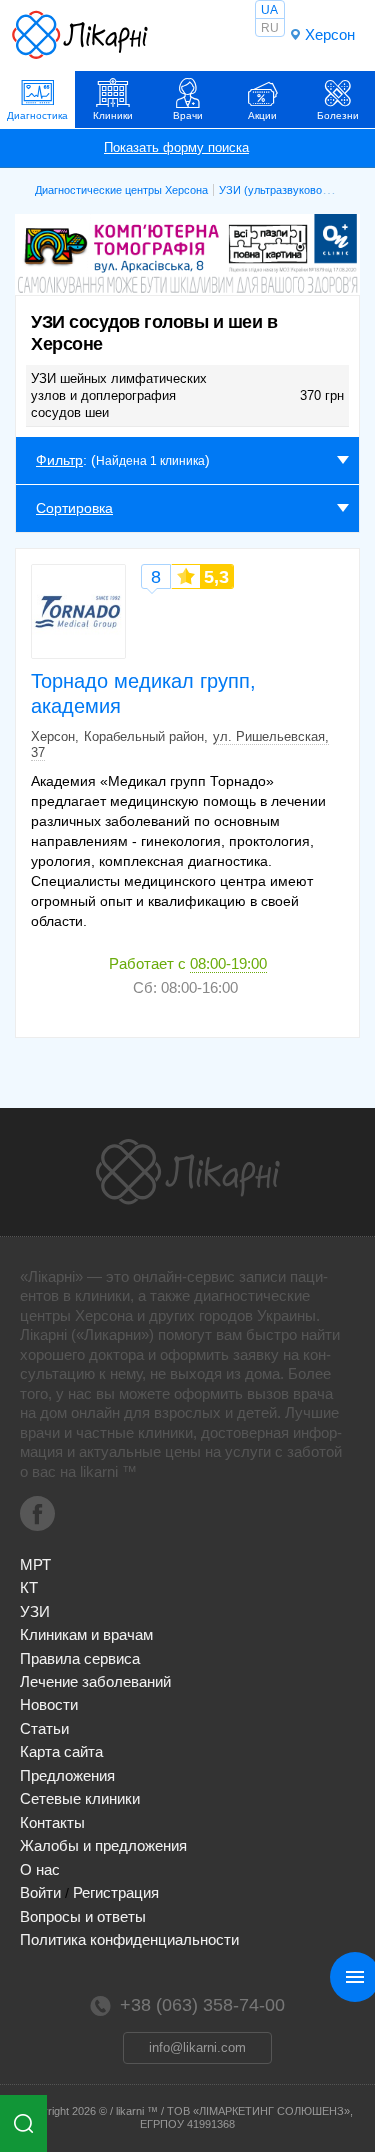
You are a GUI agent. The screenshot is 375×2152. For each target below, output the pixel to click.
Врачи (188, 115)
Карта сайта (61, 1751)
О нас (40, 1869)
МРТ (35, 1564)
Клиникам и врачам (86, 1634)
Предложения (67, 1775)
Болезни (338, 115)
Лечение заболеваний (95, 1681)
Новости (49, 1704)
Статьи (44, 1728)
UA (269, 10)
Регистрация (116, 1892)
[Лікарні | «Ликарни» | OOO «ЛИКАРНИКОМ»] (188, 1172)
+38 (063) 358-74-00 (202, 2005)
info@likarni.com (197, 2047)
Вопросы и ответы (83, 1916)
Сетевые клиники (80, 1798)
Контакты (52, 1822)
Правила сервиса (80, 1658)
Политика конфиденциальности (129, 1939)
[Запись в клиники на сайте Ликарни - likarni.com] (80, 35)
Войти (40, 1892)
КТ (29, 1587)
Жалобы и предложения (103, 1845)
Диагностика (37, 115)
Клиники (113, 115)
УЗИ (35, 1611)
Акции (262, 115)
